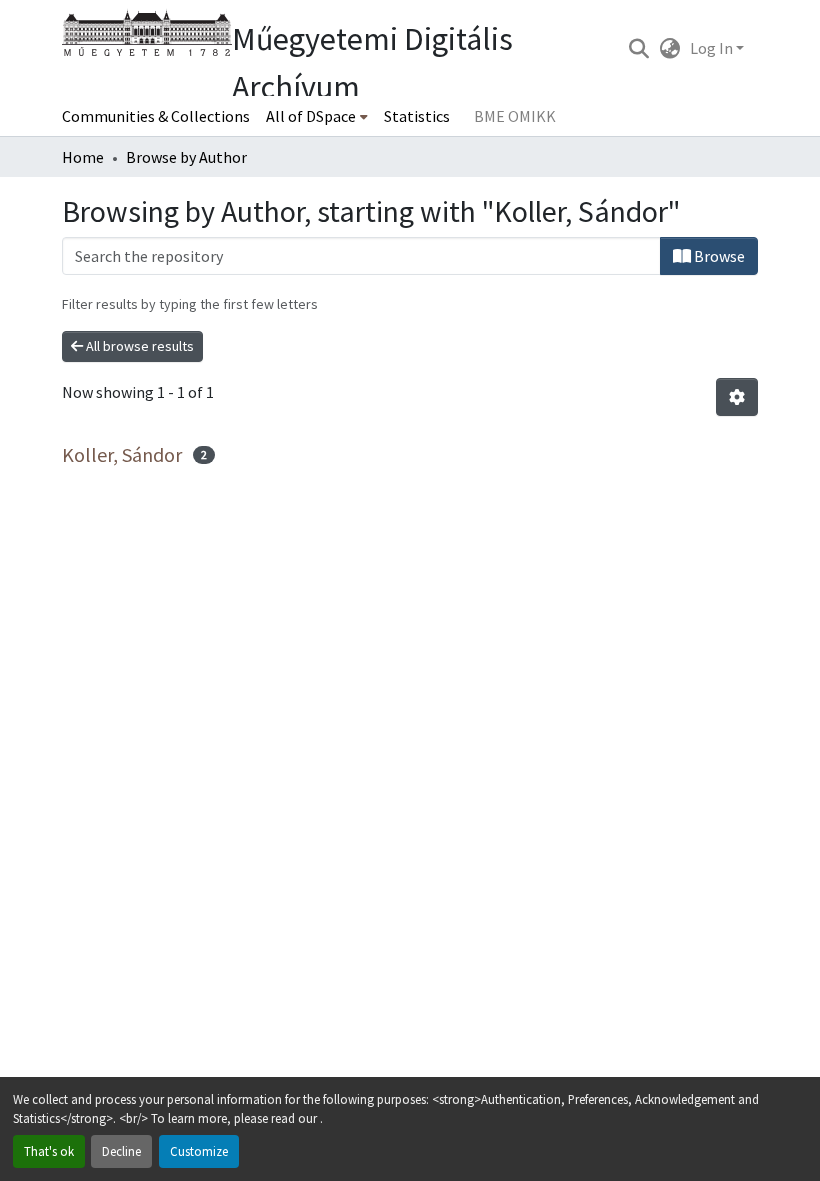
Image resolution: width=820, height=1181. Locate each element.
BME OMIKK (515, 116)
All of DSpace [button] (311, 116)
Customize (199, 1151)
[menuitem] (317, 116)
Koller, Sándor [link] (122, 454)
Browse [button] (718, 256)
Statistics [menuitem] (417, 116)
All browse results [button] (138, 346)
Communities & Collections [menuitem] (156, 116)
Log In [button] (713, 48)
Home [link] (83, 157)
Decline (121, 1151)
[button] (638, 48)
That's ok (49, 1151)
